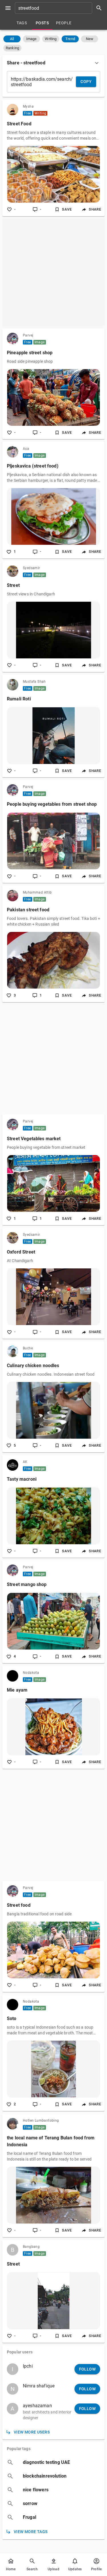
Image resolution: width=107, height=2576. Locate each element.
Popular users (20, 2352)
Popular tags (19, 2449)
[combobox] (60, 8)
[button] (12, 39)
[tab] (22, 23)
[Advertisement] (53, 272)
